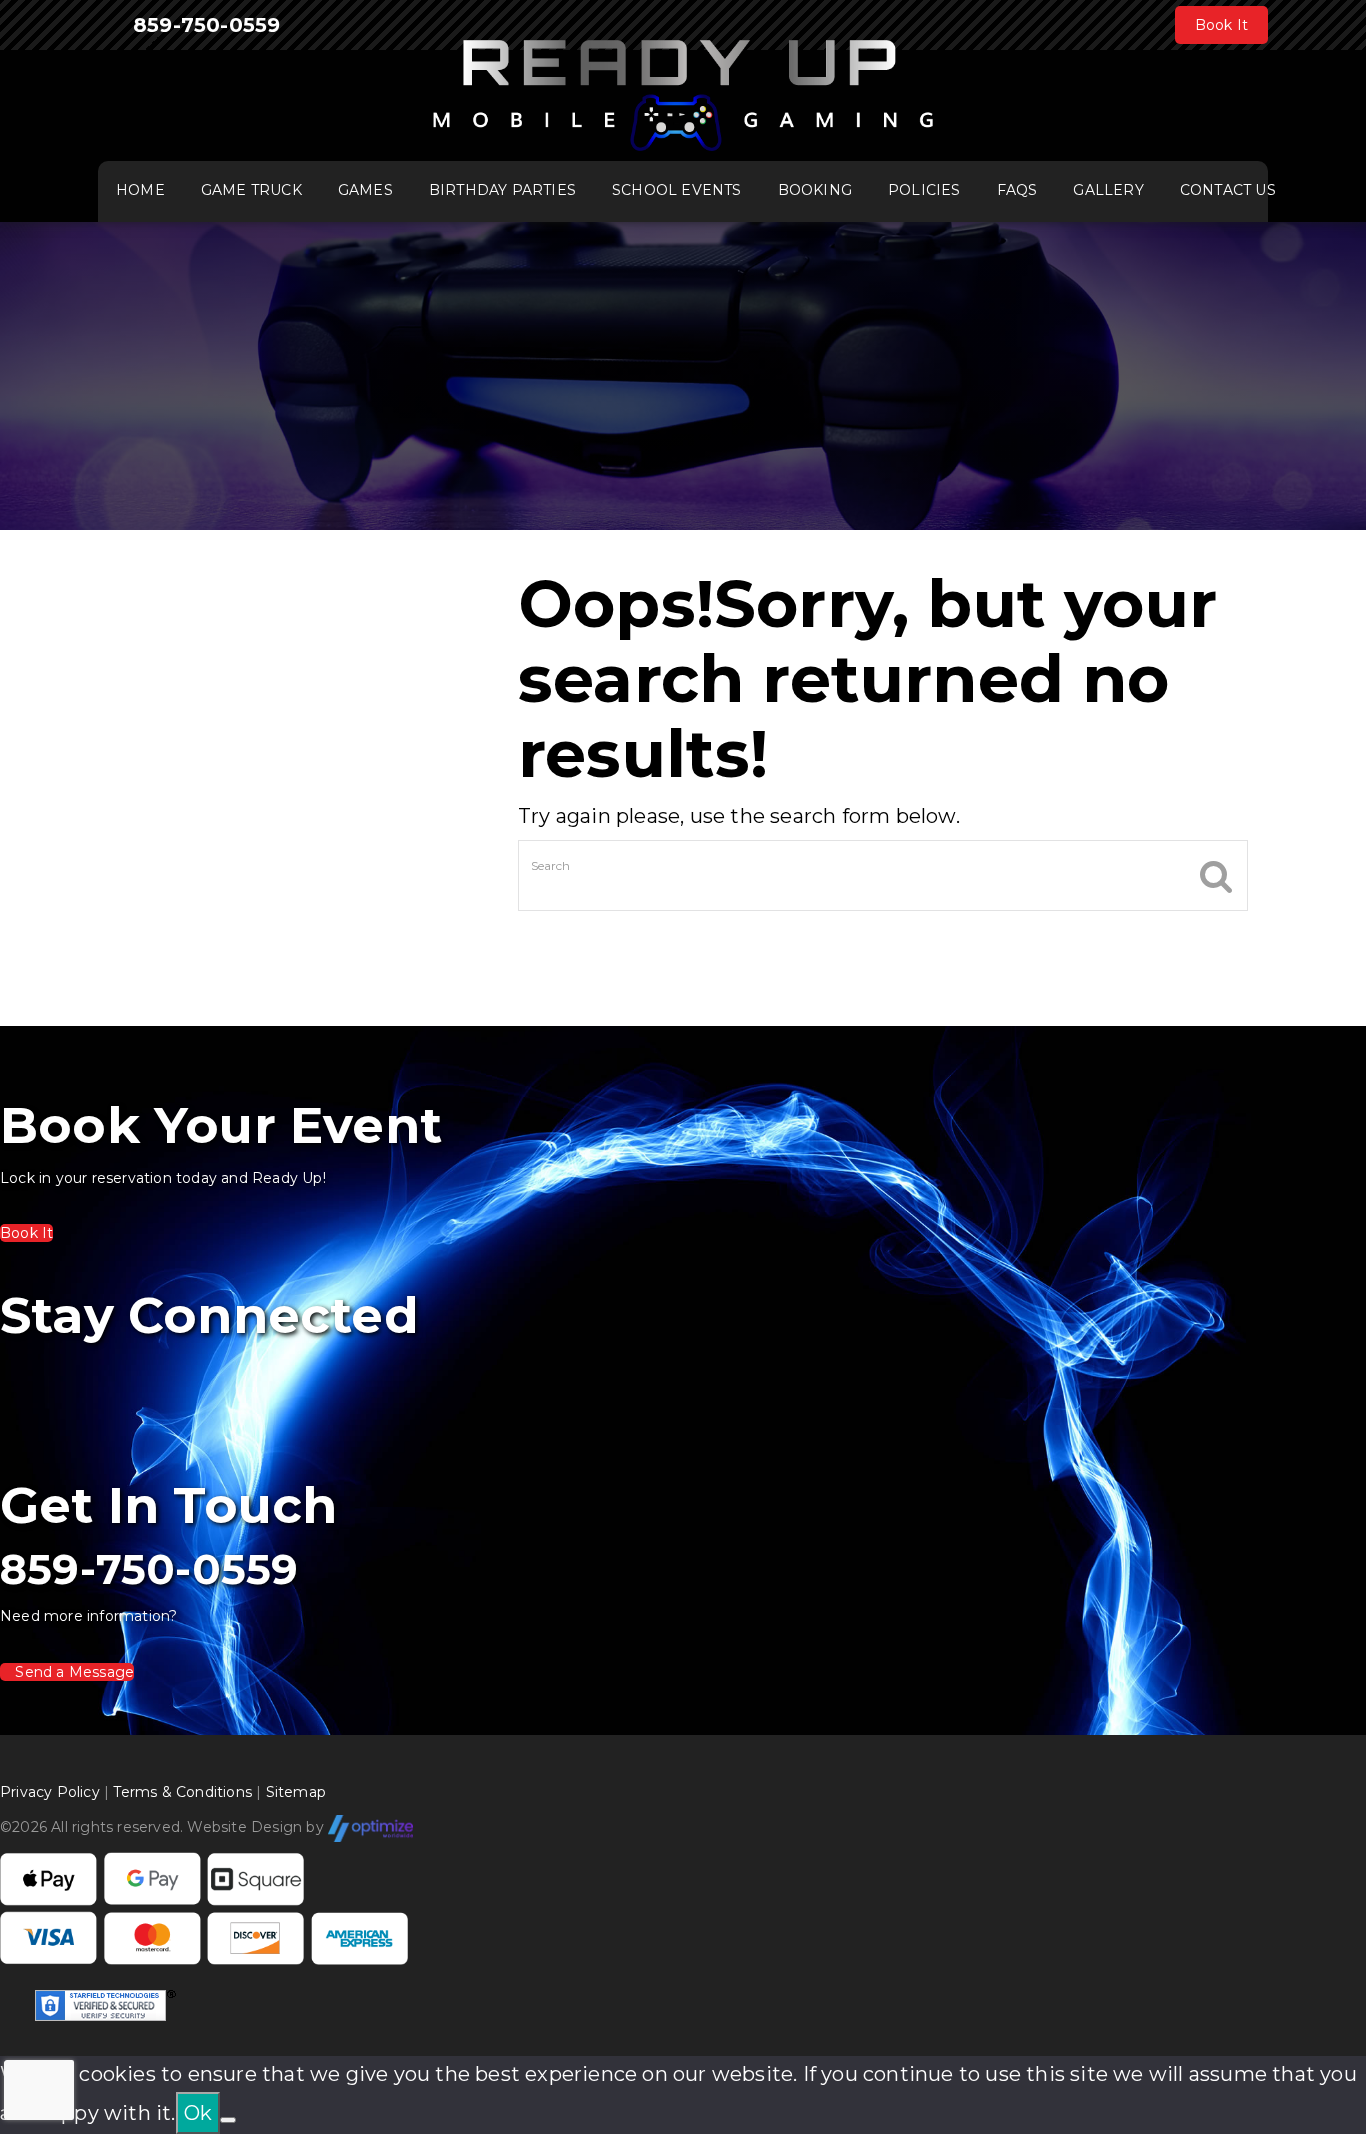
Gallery (1108, 190)
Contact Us (1228, 190)
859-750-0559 (206, 25)
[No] (228, 2120)
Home (140, 190)
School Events (677, 190)
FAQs (1017, 190)
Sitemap (296, 1792)
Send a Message (72, 1672)
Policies (924, 190)
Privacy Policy (50, 1792)
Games (365, 190)
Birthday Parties (502, 190)
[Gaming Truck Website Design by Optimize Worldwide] (370, 1828)
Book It (1221, 25)
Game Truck (251, 190)
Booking (815, 190)
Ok (198, 2113)
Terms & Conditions (182, 1792)
